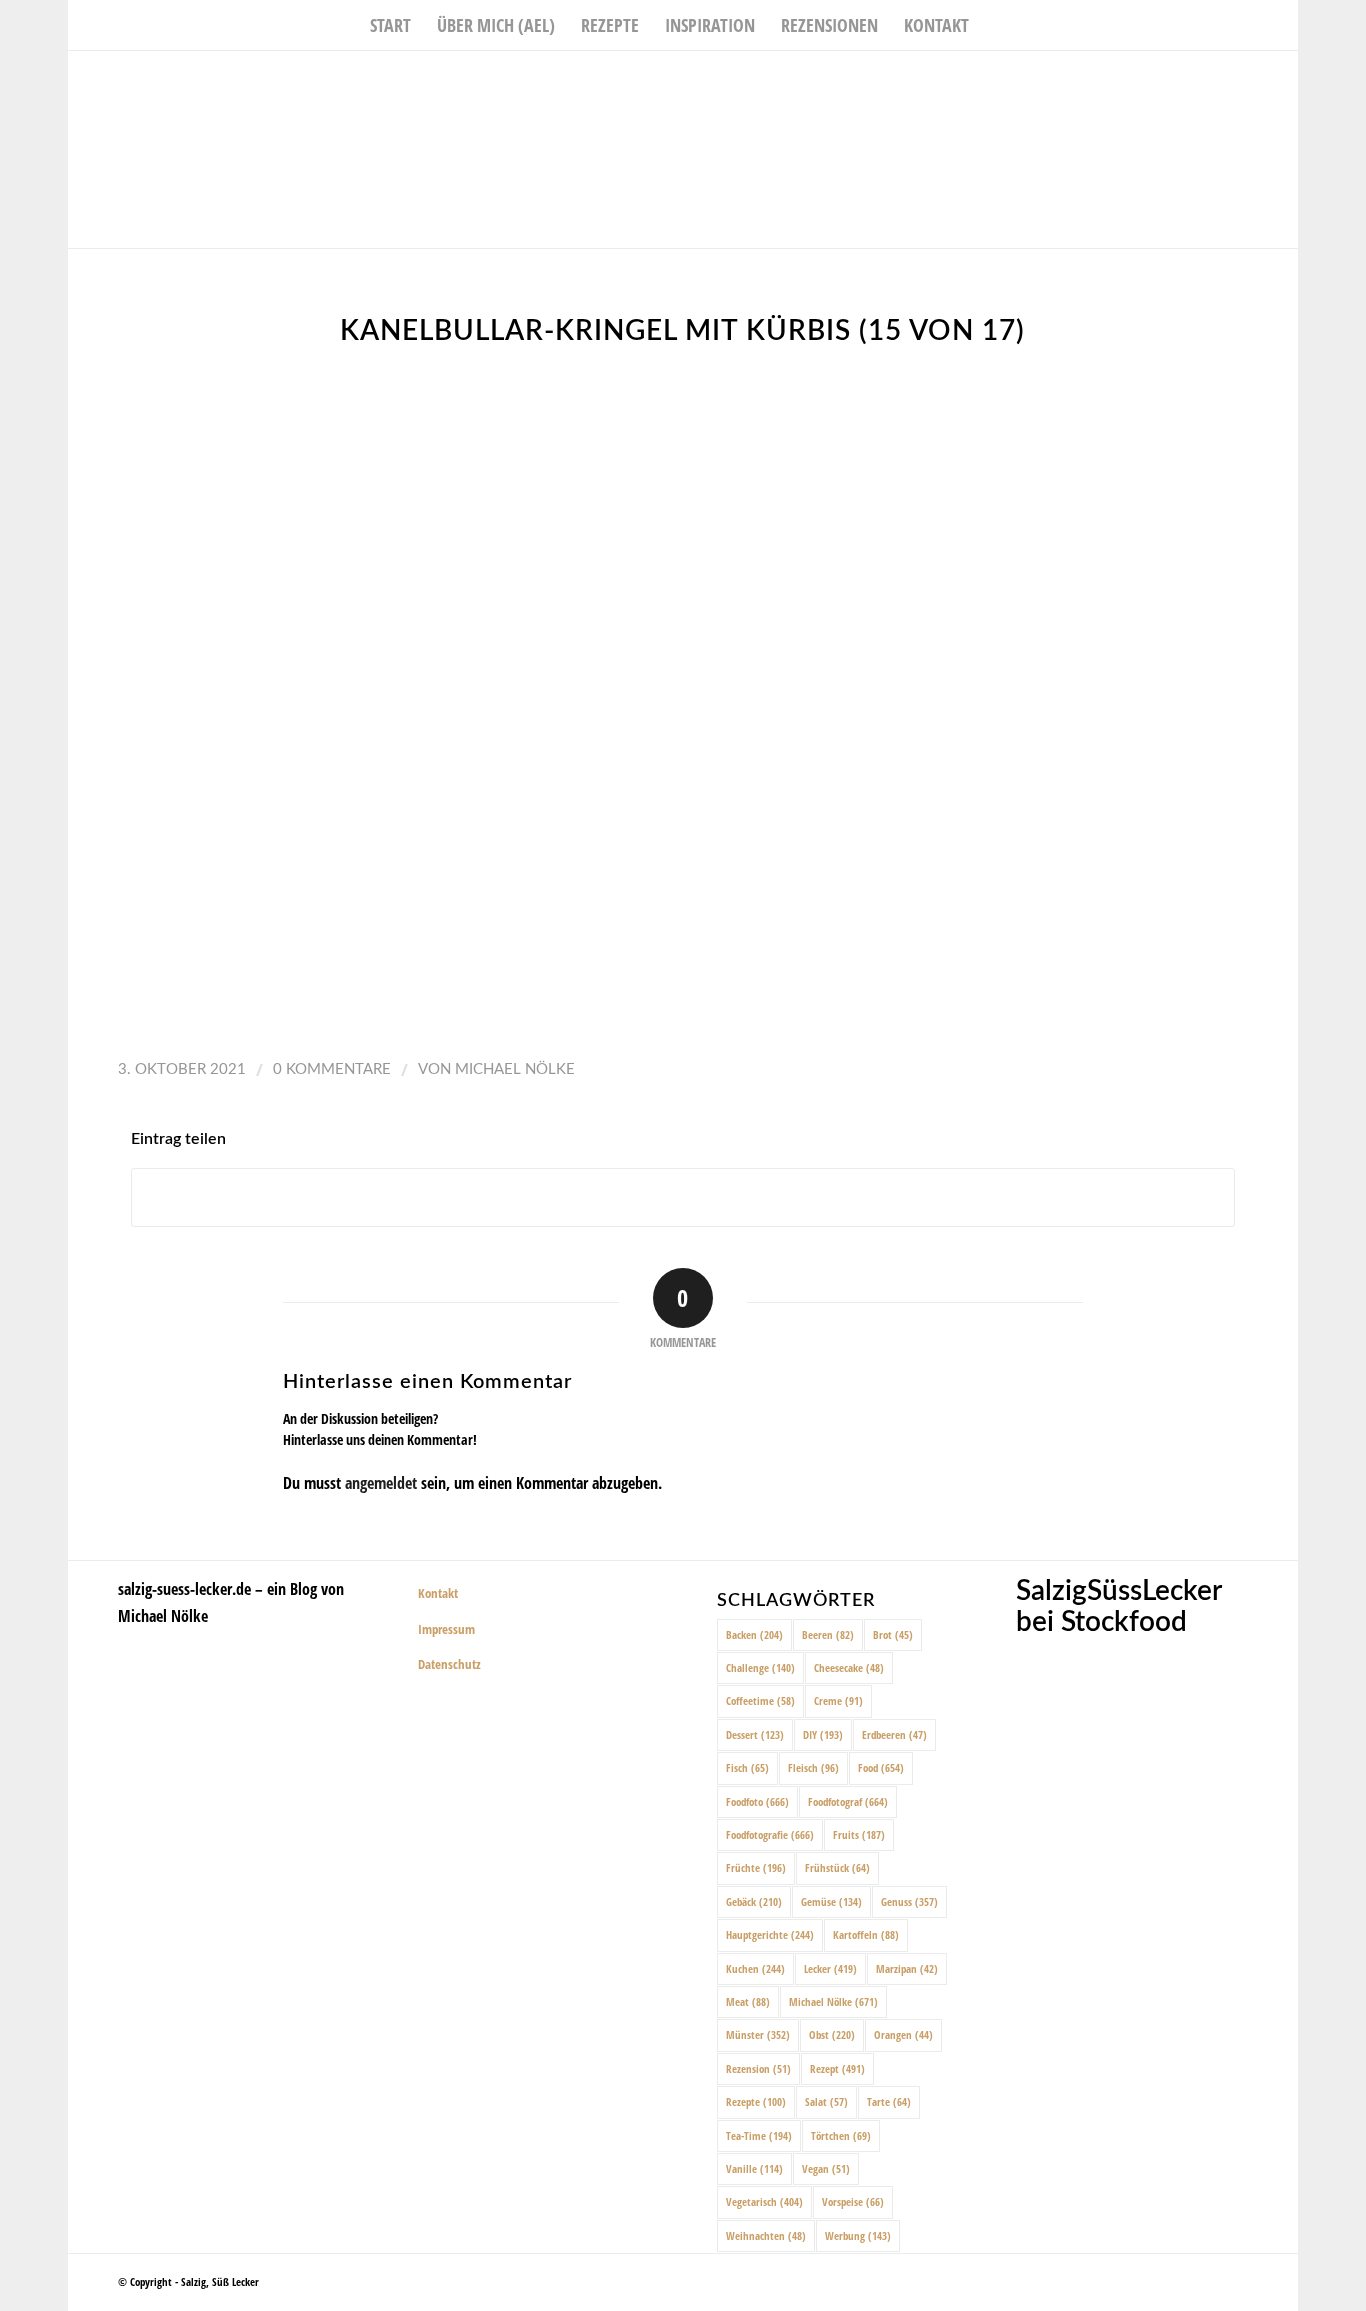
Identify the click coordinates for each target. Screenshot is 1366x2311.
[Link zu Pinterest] (1283, 81)
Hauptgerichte (770, 1934)
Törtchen (841, 2135)
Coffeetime (760, 1700)
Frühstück (837, 1867)
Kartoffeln (866, 1934)
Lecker (830, 1968)
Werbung (858, 2235)
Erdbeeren (894, 1734)
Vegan (826, 2168)
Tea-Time (759, 2135)
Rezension (758, 2068)
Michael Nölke (515, 1069)
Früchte (756, 1867)
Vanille (754, 2168)
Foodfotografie (770, 1834)
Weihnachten (766, 2235)
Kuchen (755, 1968)
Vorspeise (853, 2201)
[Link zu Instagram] (1253, 81)
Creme (838, 1700)
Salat (826, 2101)
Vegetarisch (764, 2201)
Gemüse (831, 1901)
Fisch (747, 1767)
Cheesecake (849, 1667)
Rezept (837, 2068)
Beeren (828, 1634)
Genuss (909, 1901)
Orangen (903, 2034)
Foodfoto (757, 1801)
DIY (823, 1734)
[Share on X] (683, 1197)
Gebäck (754, 1901)
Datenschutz (449, 1664)
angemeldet (381, 1483)
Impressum (446, 1629)
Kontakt (438, 1593)
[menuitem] (390, 25)
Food (881, 1767)
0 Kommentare (332, 1069)
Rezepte (756, 2101)
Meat (748, 2001)
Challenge (760, 1667)
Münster (758, 2034)
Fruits (859, 1834)
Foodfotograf (848, 1801)
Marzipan (907, 1968)
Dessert (755, 1734)
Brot (893, 1634)
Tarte (889, 2101)
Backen (754, 1634)
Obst (832, 2034)
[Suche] (995, 25)
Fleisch (813, 1767)
